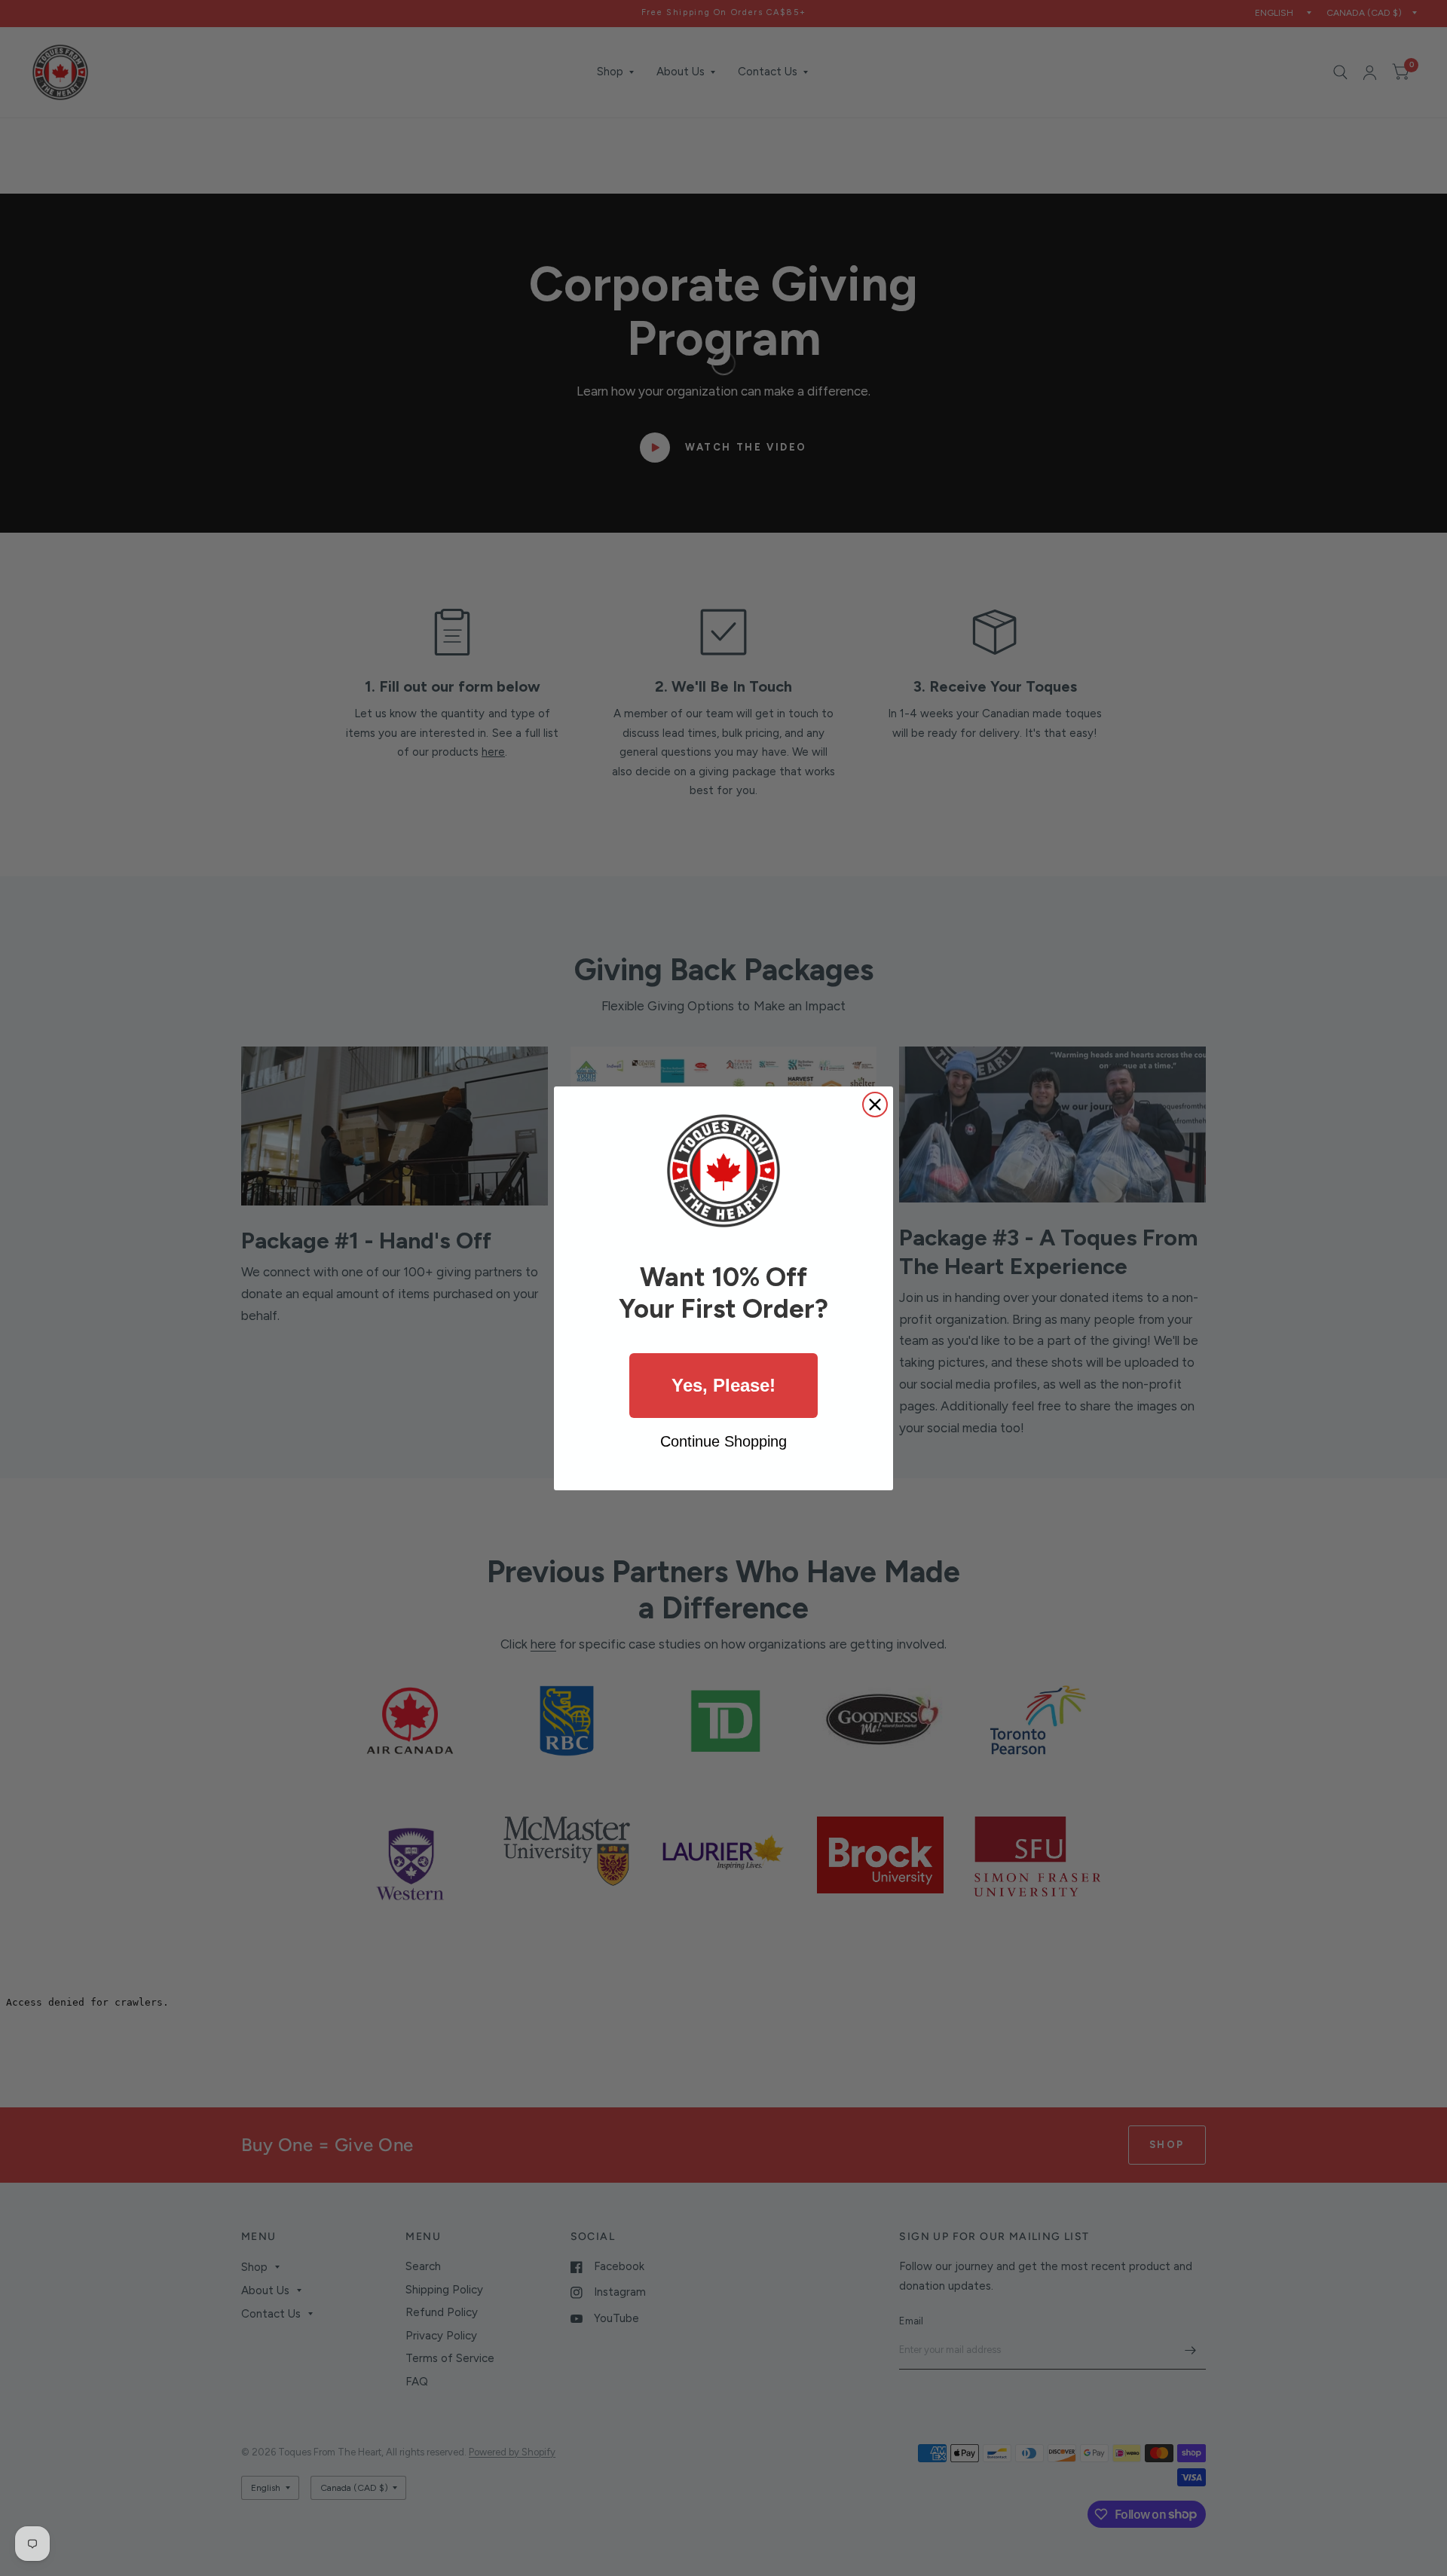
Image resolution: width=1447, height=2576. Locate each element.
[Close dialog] (875, 1105)
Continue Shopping (723, 1441)
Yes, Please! (723, 1385)
